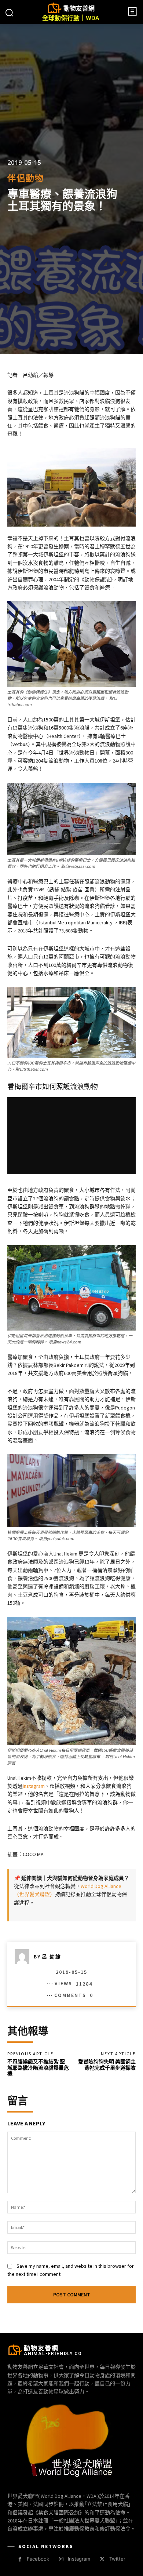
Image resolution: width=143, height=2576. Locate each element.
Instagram (34, 1786)
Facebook (38, 2559)
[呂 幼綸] (24, 1957)
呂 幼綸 (52, 1957)
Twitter (117, 2559)
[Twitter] (102, 2559)
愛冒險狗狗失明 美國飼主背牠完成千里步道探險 (107, 2065)
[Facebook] (20, 2559)
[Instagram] (61, 2559)
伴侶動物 (26, 178)
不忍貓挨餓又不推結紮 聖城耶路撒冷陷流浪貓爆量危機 (38, 2068)
